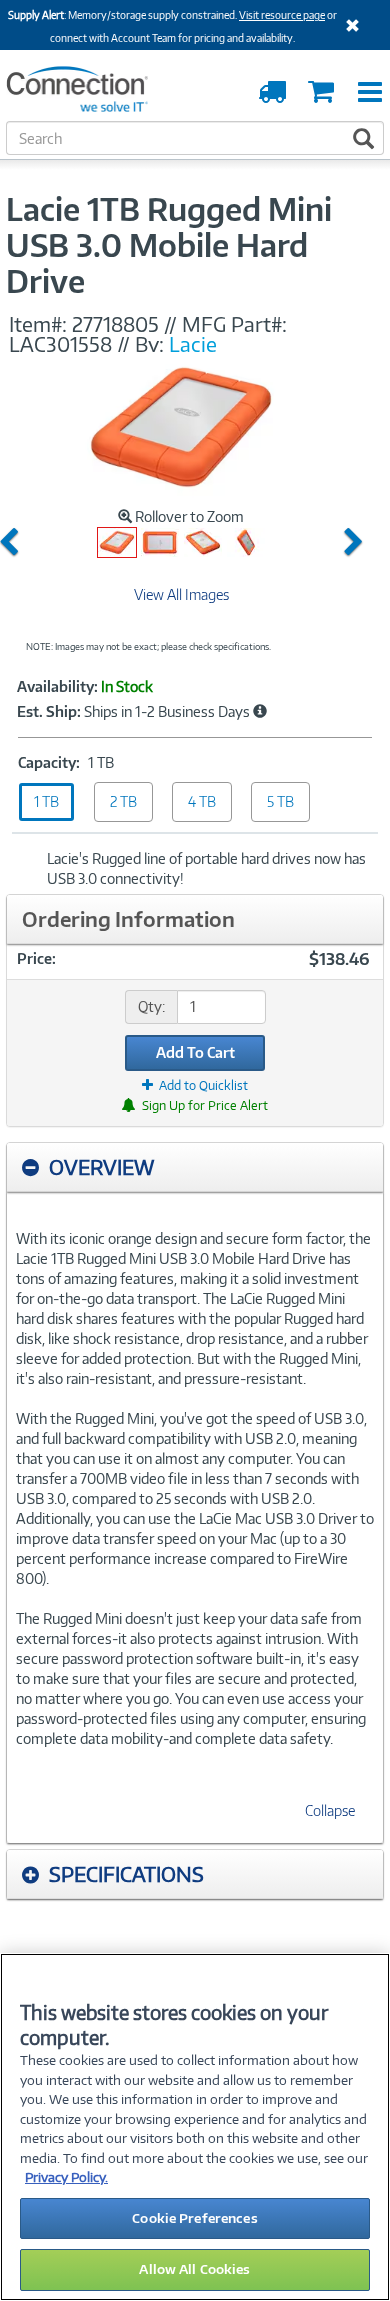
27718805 (115, 324)
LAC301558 (60, 344)
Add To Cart (195, 1052)
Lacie (193, 344)
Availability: (57, 687)
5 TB (280, 801)
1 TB (46, 801)
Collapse (330, 1810)
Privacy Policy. (66, 2177)
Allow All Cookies (194, 2269)
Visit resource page (282, 15)
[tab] (195, 1167)
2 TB (123, 801)
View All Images (181, 594)
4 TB (202, 801)
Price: (36, 958)
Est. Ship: (49, 712)
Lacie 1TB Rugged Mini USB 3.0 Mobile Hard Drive (169, 245)
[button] (13, 542)
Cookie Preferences (194, 2218)
